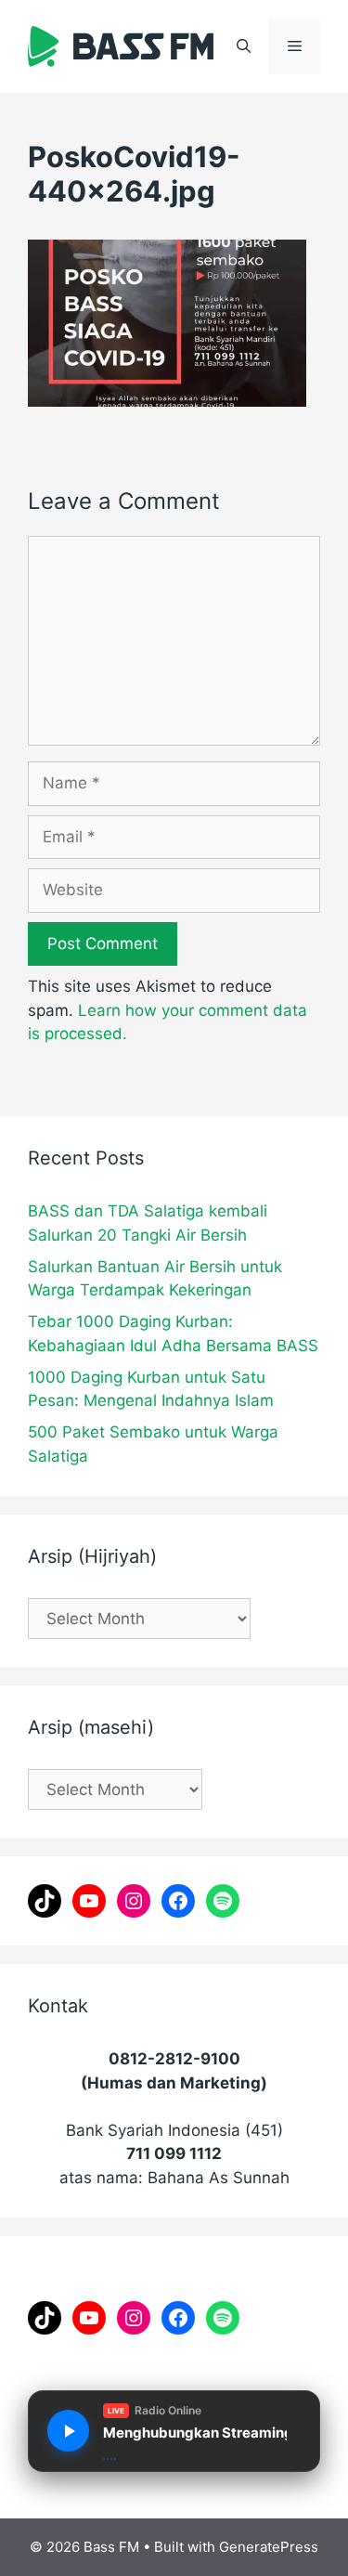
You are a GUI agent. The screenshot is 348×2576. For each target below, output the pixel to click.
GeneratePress (269, 2547)
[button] (244, 46)
